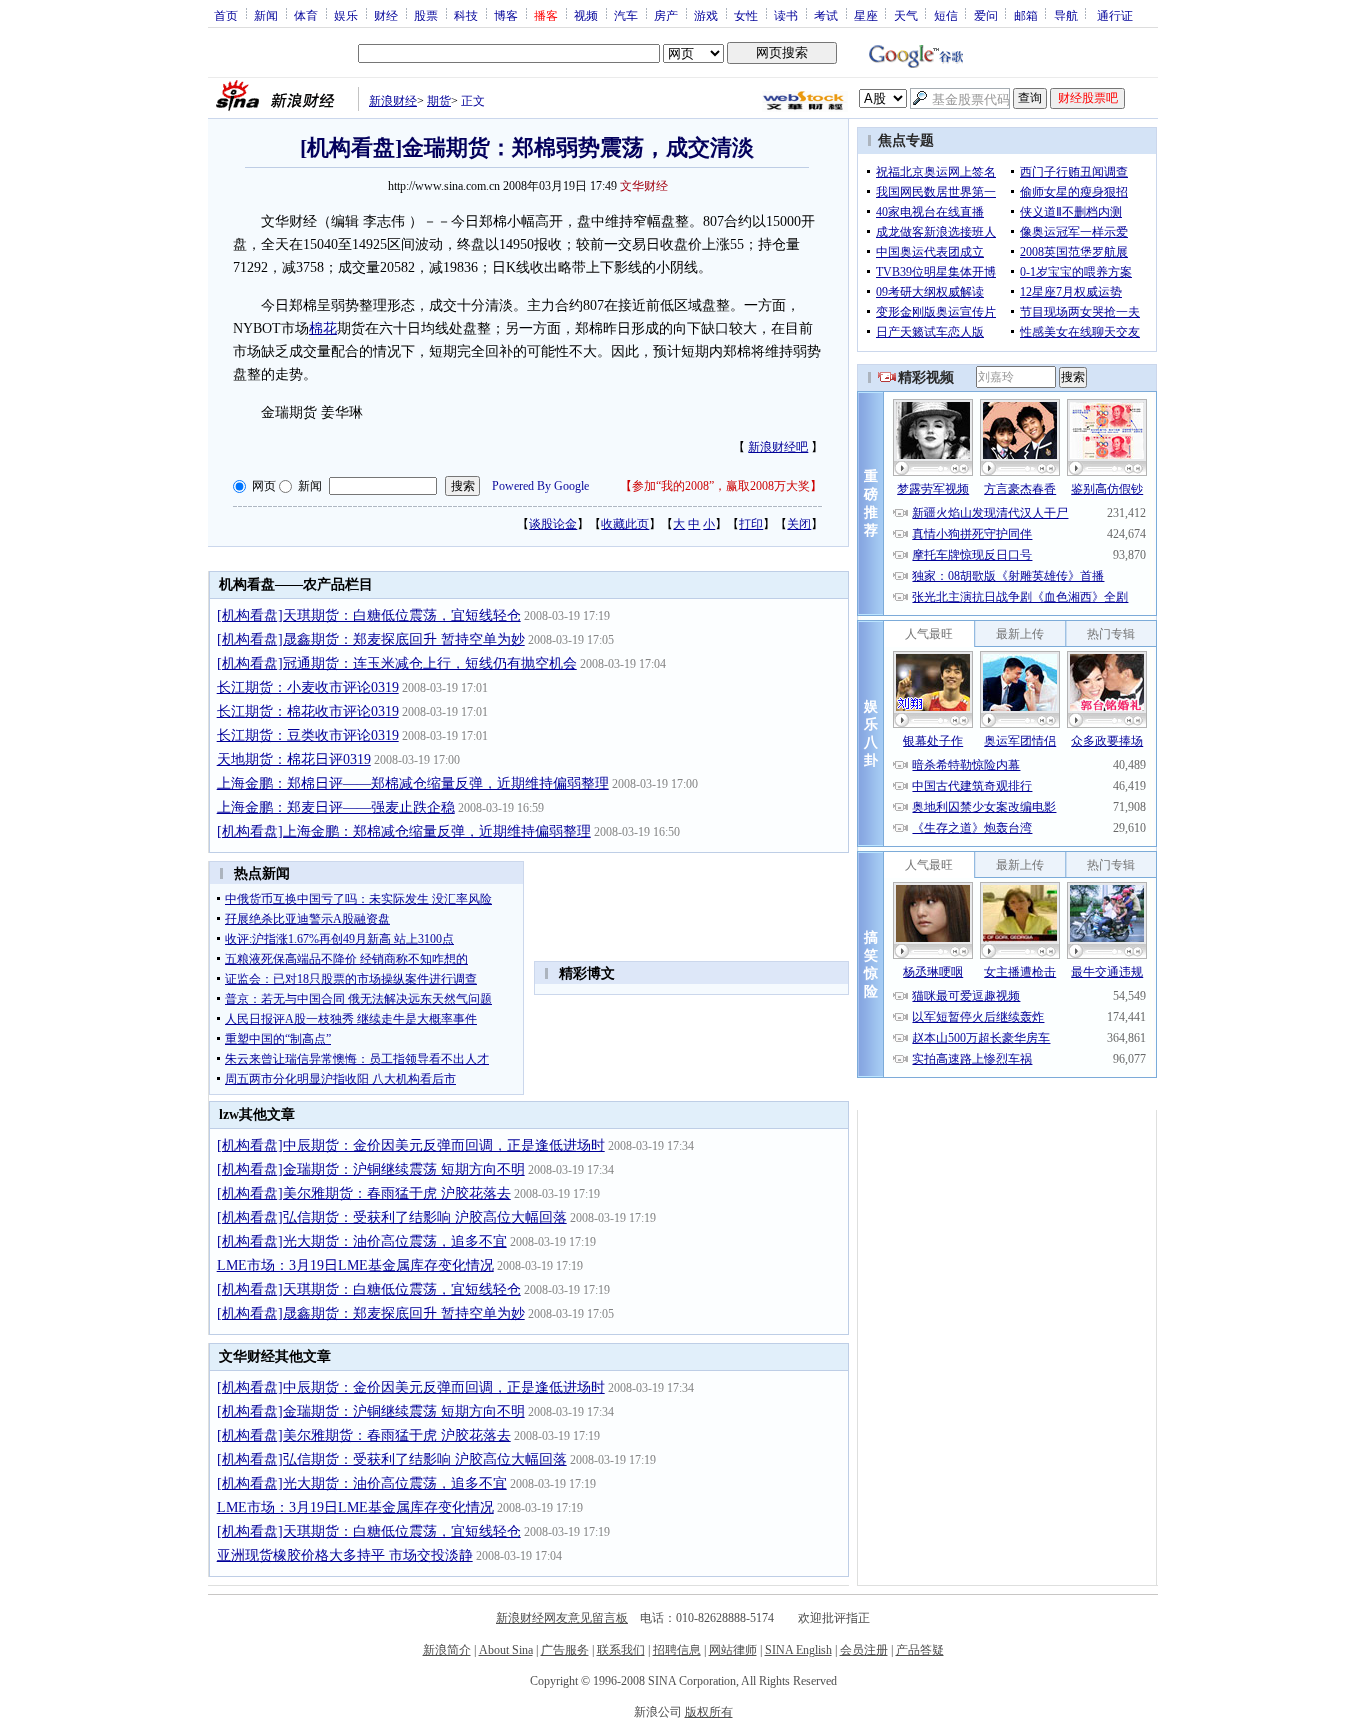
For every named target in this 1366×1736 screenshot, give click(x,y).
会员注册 (864, 1650)
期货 (439, 101)
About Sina (506, 1650)
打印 (751, 524)
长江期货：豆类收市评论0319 (308, 735)
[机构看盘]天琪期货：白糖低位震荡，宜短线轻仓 (369, 615)
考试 (826, 15)
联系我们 (621, 1650)
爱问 (986, 15)
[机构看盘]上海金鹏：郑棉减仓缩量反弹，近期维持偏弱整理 (404, 831)
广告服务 (565, 1650)
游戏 (706, 15)
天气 (906, 15)
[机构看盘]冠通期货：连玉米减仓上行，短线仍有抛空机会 (397, 663)
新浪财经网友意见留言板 (562, 1618)
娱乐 (346, 15)
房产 (666, 15)
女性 (746, 15)
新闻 (266, 15)
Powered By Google (540, 486)
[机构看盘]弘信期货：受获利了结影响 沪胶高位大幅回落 (392, 1217)
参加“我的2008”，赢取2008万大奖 (721, 486)
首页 (226, 15)
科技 (466, 15)
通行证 (1115, 15)
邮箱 (1026, 15)
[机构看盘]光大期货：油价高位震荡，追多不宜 (362, 1241)
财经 (386, 15)
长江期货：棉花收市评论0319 (308, 711)
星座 (866, 15)
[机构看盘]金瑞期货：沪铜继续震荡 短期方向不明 (371, 1169)
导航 (1066, 15)
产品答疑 (920, 1650)
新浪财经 (393, 101)
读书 (786, 15)
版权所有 (709, 1712)
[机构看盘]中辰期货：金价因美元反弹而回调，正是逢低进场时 (411, 1145)
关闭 (799, 524)
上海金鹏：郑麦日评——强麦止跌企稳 (336, 807)
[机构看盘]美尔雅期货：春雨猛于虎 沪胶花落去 (364, 1193)
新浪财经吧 (778, 447)
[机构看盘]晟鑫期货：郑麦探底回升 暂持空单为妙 (371, 639)
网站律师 (733, 1650)
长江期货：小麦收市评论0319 (308, 687)
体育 (306, 15)
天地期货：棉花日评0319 (294, 759)
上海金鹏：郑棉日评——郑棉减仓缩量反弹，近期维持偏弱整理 (413, 783)
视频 (586, 15)
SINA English (798, 1650)
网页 (264, 486)
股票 (426, 15)
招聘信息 (677, 1650)
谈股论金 (553, 524)
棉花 (323, 328)
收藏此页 (625, 524)
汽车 (626, 15)
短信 (946, 15)
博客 (506, 15)
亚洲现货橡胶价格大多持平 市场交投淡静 (345, 1555)
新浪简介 (447, 1650)
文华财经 (644, 186)
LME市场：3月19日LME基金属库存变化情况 (355, 1265)
